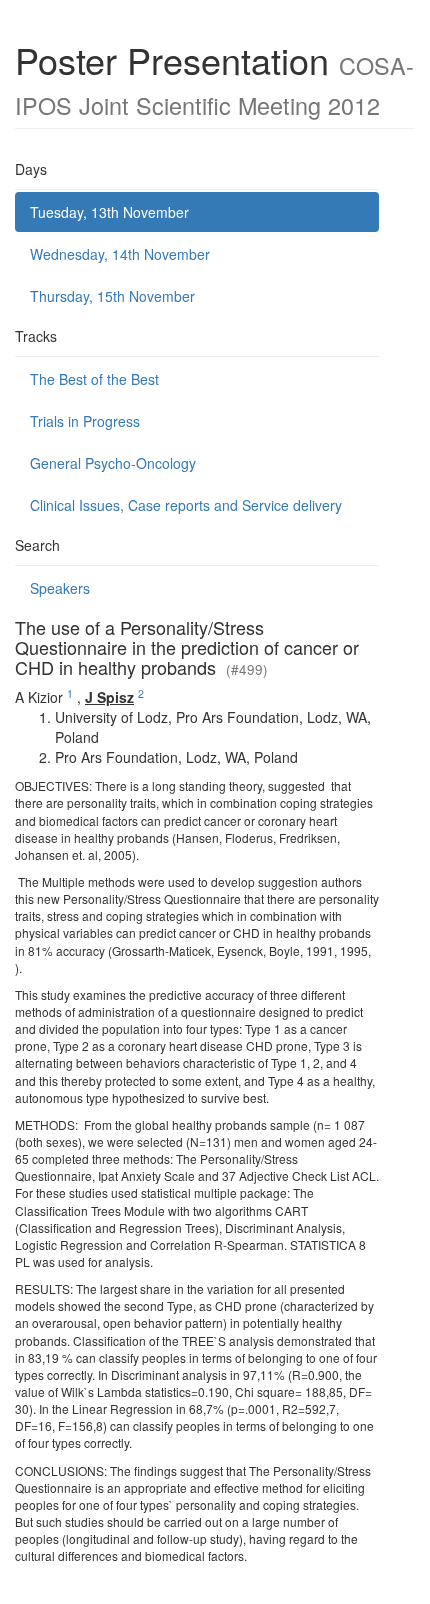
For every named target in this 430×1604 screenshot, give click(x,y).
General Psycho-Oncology (113, 463)
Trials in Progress (85, 421)
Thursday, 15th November (112, 296)
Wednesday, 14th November (120, 254)
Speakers (60, 588)
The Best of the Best (94, 379)
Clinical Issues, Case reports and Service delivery (186, 505)
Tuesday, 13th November (109, 212)
